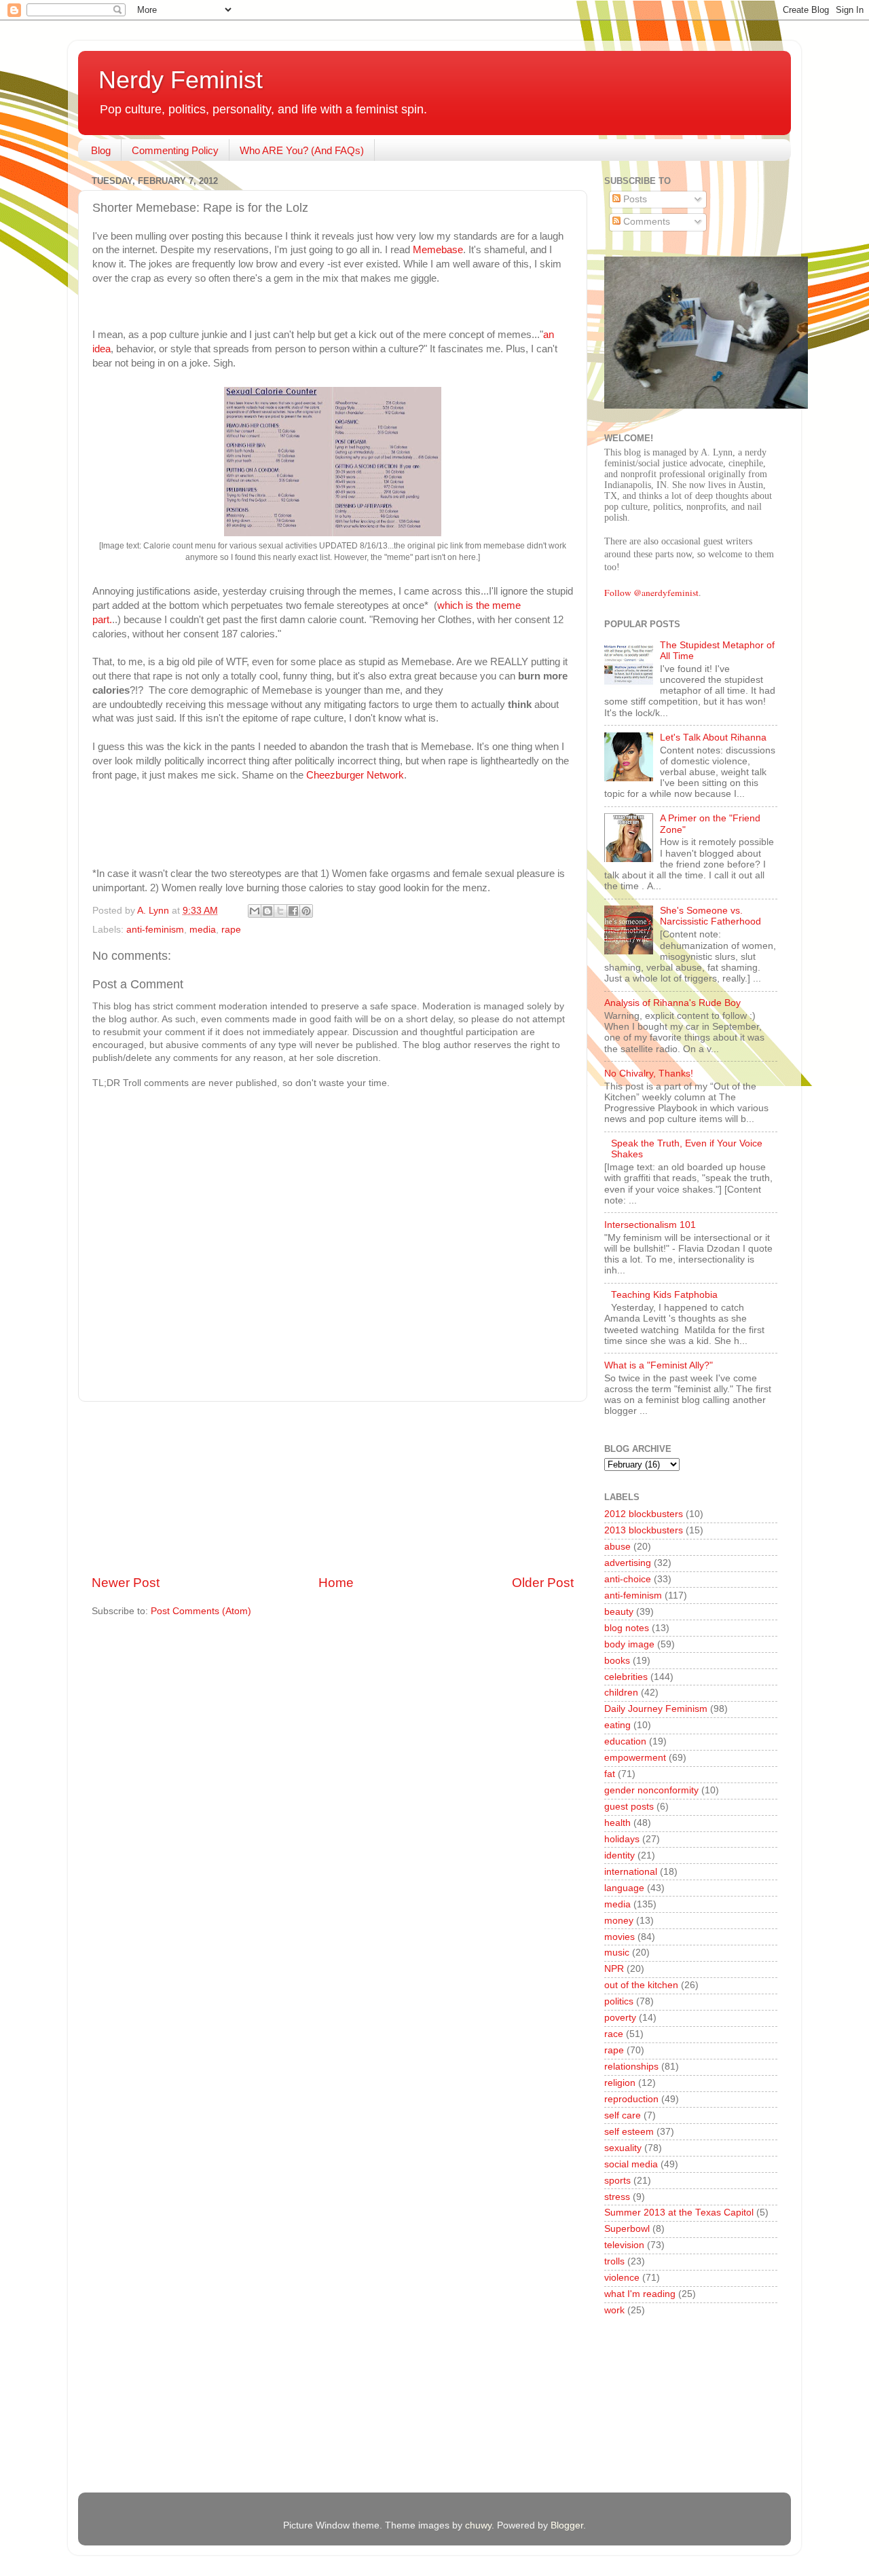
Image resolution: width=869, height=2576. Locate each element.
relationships (631, 2067)
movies (620, 1937)
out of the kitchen (641, 1985)
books (617, 1661)
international (631, 1872)
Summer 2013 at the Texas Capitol (679, 2213)
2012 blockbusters (644, 1514)
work (614, 2310)
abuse (617, 1547)
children (621, 1693)
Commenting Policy (175, 150)
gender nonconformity (651, 1790)
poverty (620, 2018)
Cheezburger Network (355, 775)
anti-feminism (155, 930)
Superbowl (627, 2229)
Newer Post (126, 1583)
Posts (634, 199)
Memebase (438, 250)
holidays (622, 1839)
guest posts (629, 1807)
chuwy (478, 2525)
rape (231, 930)
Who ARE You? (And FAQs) (302, 150)
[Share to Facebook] (293, 911)
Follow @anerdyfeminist (651, 593)
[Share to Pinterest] (306, 911)
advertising (628, 1563)
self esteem (629, 2132)
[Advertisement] (333, 1488)
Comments (645, 222)
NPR (614, 1969)
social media (631, 2164)
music (617, 1953)
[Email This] (255, 911)
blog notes (627, 1628)
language (624, 1888)
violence (622, 2278)
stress (617, 2197)
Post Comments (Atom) (201, 1611)
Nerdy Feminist (181, 80)
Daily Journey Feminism (656, 1709)
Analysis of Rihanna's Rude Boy (672, 1003)
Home (336, 1583)
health (617, 1823)
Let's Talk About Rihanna (713, 738)
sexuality (623, 2148)
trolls (614, 2261)
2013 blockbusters (644, 1530)
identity (620, 1855)
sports (617, 2181)
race (614, 2034)
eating (617, 1725)
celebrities (626, 1677)
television (624, 2245)
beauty (619, 1612)
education (625, 1741)
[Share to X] (280, 911)
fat (610, 1774)
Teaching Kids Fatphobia (664, 1295)
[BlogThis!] (267, 911)
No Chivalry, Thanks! (649, 1074)
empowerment (635, 1758)
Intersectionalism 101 (650, 1225)
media (203, 930)
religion (620, 2083)
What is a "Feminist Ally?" (659, 1365)
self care (623, 2115)
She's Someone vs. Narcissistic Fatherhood (710, 916)
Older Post (543, 1583)
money (619, 1921)
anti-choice (628, 1579)
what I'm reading (640, 2294)
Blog (101, 150)
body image (629, 1644)
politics (619, 2001)
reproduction (631, 2099)
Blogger (567, 2525)
